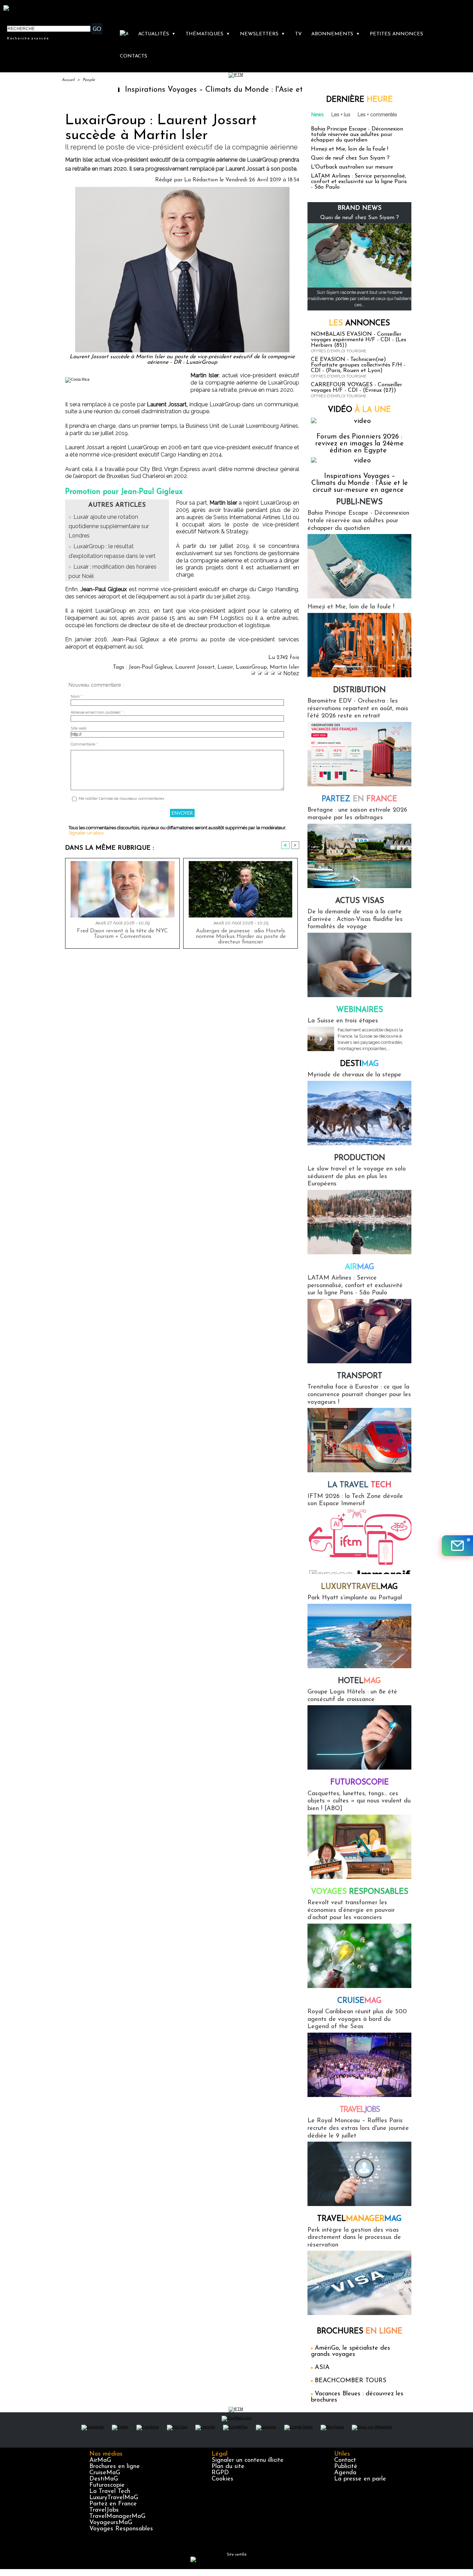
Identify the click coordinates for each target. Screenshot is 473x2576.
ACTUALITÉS (157, 34)
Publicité (346, 2467)
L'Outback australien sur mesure (352, 167)
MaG (359, 1587)
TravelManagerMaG (117, 2516)
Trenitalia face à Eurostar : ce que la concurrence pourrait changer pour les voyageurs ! (359, 1395)
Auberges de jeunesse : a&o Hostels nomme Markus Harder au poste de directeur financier (241, 937)
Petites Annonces (396, 34)
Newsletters (262, 34)
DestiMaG (104, 2479)
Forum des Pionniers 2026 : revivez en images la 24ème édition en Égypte (359, 444)
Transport (360, 1376)
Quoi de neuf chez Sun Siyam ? (350, 158)
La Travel (359, 1485)
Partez (359, 799)
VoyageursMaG (111, 2523)
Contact (345, 2460)
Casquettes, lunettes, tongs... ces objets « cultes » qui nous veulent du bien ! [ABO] (359, 1801)
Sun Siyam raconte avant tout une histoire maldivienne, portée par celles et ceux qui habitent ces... (359, 299)
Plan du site (228, 2467)
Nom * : (77, 697)
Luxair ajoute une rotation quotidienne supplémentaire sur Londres (109, 526)
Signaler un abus (86, 833)
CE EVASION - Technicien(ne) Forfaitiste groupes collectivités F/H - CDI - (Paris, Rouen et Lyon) (358, 365)
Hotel (359, 1681)
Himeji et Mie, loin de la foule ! (350, 149)
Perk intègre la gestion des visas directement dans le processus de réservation (354, 2238)
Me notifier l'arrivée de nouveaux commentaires (121, 799)
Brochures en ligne (115, 2467)
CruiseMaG (105, 2473)
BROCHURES (360, 2331)
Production (360, 1158)
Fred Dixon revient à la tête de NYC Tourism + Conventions (122, 934)
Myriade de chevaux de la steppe (354, 1075)
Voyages (360, 1892)
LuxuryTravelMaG (114, 2498)
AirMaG (100, 2460)
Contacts (133, 56)
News (318, 115)
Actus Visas (360, 901)
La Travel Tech (110, 2492)
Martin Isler (284, 667)
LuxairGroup (251, 667)
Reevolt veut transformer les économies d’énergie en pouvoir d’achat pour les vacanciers (351, 1910)
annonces (359, 323)
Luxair (225, 667)
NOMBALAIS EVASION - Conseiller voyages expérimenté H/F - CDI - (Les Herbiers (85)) (359, 340)
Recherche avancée (28, 38)
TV (298, 34)
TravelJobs (104, 2510)
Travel (360, 2110)
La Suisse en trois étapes (343, 1021)
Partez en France (113, 2504)
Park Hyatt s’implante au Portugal (355, 1598)
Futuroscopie (360, 1783)
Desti (359, 1064)
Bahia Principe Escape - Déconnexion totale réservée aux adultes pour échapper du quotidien (357, 135)
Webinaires (360, 1010)
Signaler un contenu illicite (248, 2460)
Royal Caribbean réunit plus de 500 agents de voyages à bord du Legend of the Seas (357, 2019)
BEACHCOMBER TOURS (351, 2381)
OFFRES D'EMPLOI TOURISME (339, 351)
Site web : (79, 728)
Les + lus (341, 115)
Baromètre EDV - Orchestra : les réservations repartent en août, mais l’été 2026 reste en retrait (358, 709)
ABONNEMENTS (336, 34)
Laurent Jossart (195, 667)
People (89, 80)
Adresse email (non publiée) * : (98, 712)
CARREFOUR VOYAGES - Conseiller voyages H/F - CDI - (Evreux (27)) (356, 388)
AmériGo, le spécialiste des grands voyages (351, 2351)
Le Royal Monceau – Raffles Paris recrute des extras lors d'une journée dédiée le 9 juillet (358, 2128)
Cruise (359, 2001)
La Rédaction (201, 180)
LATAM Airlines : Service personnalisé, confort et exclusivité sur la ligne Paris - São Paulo (359, 182)
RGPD (220, 2473)
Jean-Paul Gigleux (151, 667)
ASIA (322, 2368)
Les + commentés (377, 115)
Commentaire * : (85, 744)
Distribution (359, 690)
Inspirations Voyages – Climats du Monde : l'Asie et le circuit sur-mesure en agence (208, 90)
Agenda (345, 2473)
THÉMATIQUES (208, 34)
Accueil (68, 80)
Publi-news (359, 502)
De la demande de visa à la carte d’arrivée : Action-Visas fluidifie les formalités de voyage (355, 919)
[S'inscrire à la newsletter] (457, 1546)
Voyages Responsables (121, 2529)
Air (360, 1267)
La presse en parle (360, 2479)
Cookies (222, 2479)
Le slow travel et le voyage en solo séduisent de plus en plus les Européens (357, 1177)
